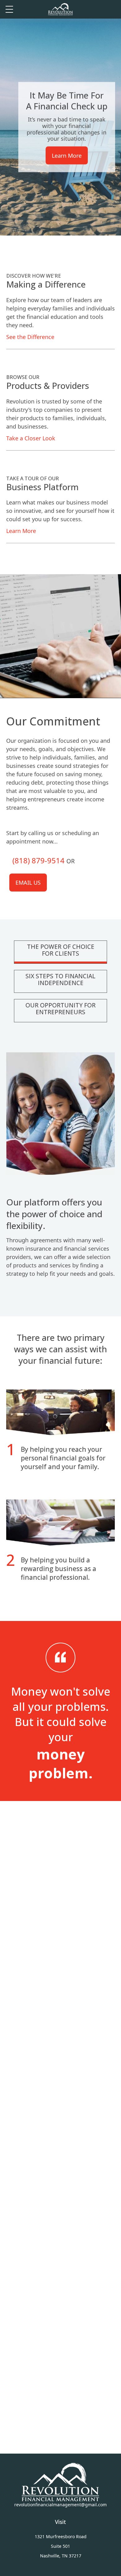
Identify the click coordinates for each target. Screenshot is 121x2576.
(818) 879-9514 (38, 860)
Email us (28, 883)
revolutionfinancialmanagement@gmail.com (60, 2505)
